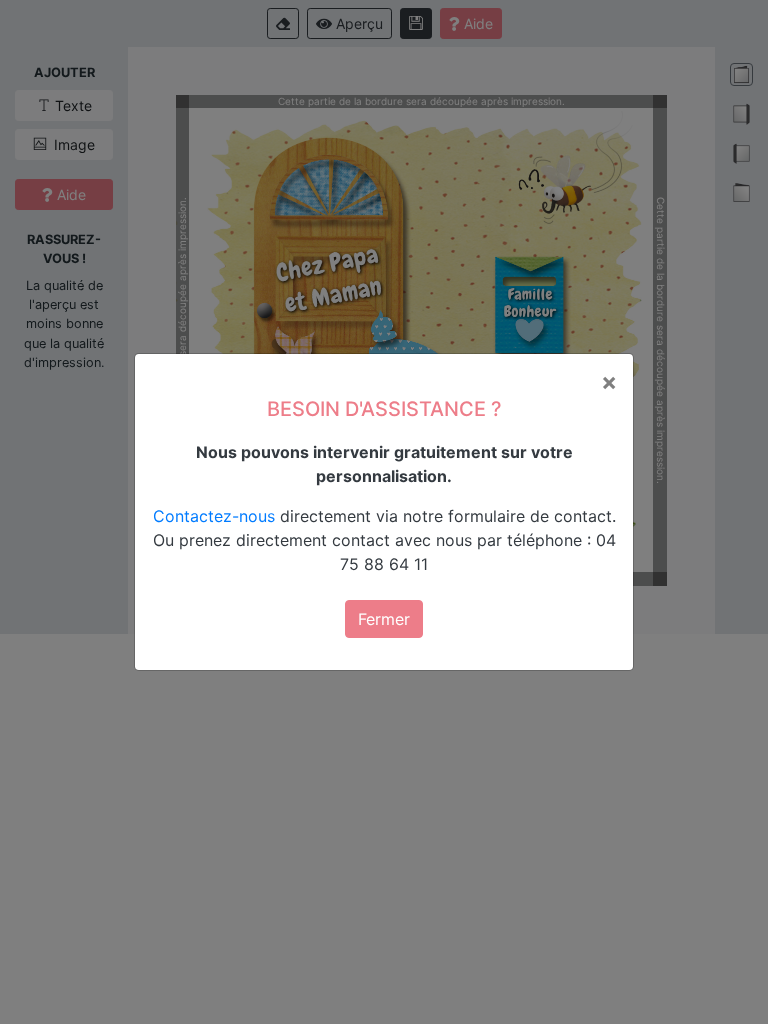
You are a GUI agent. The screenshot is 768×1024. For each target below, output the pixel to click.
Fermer (384, 619)
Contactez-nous (214, 516)
